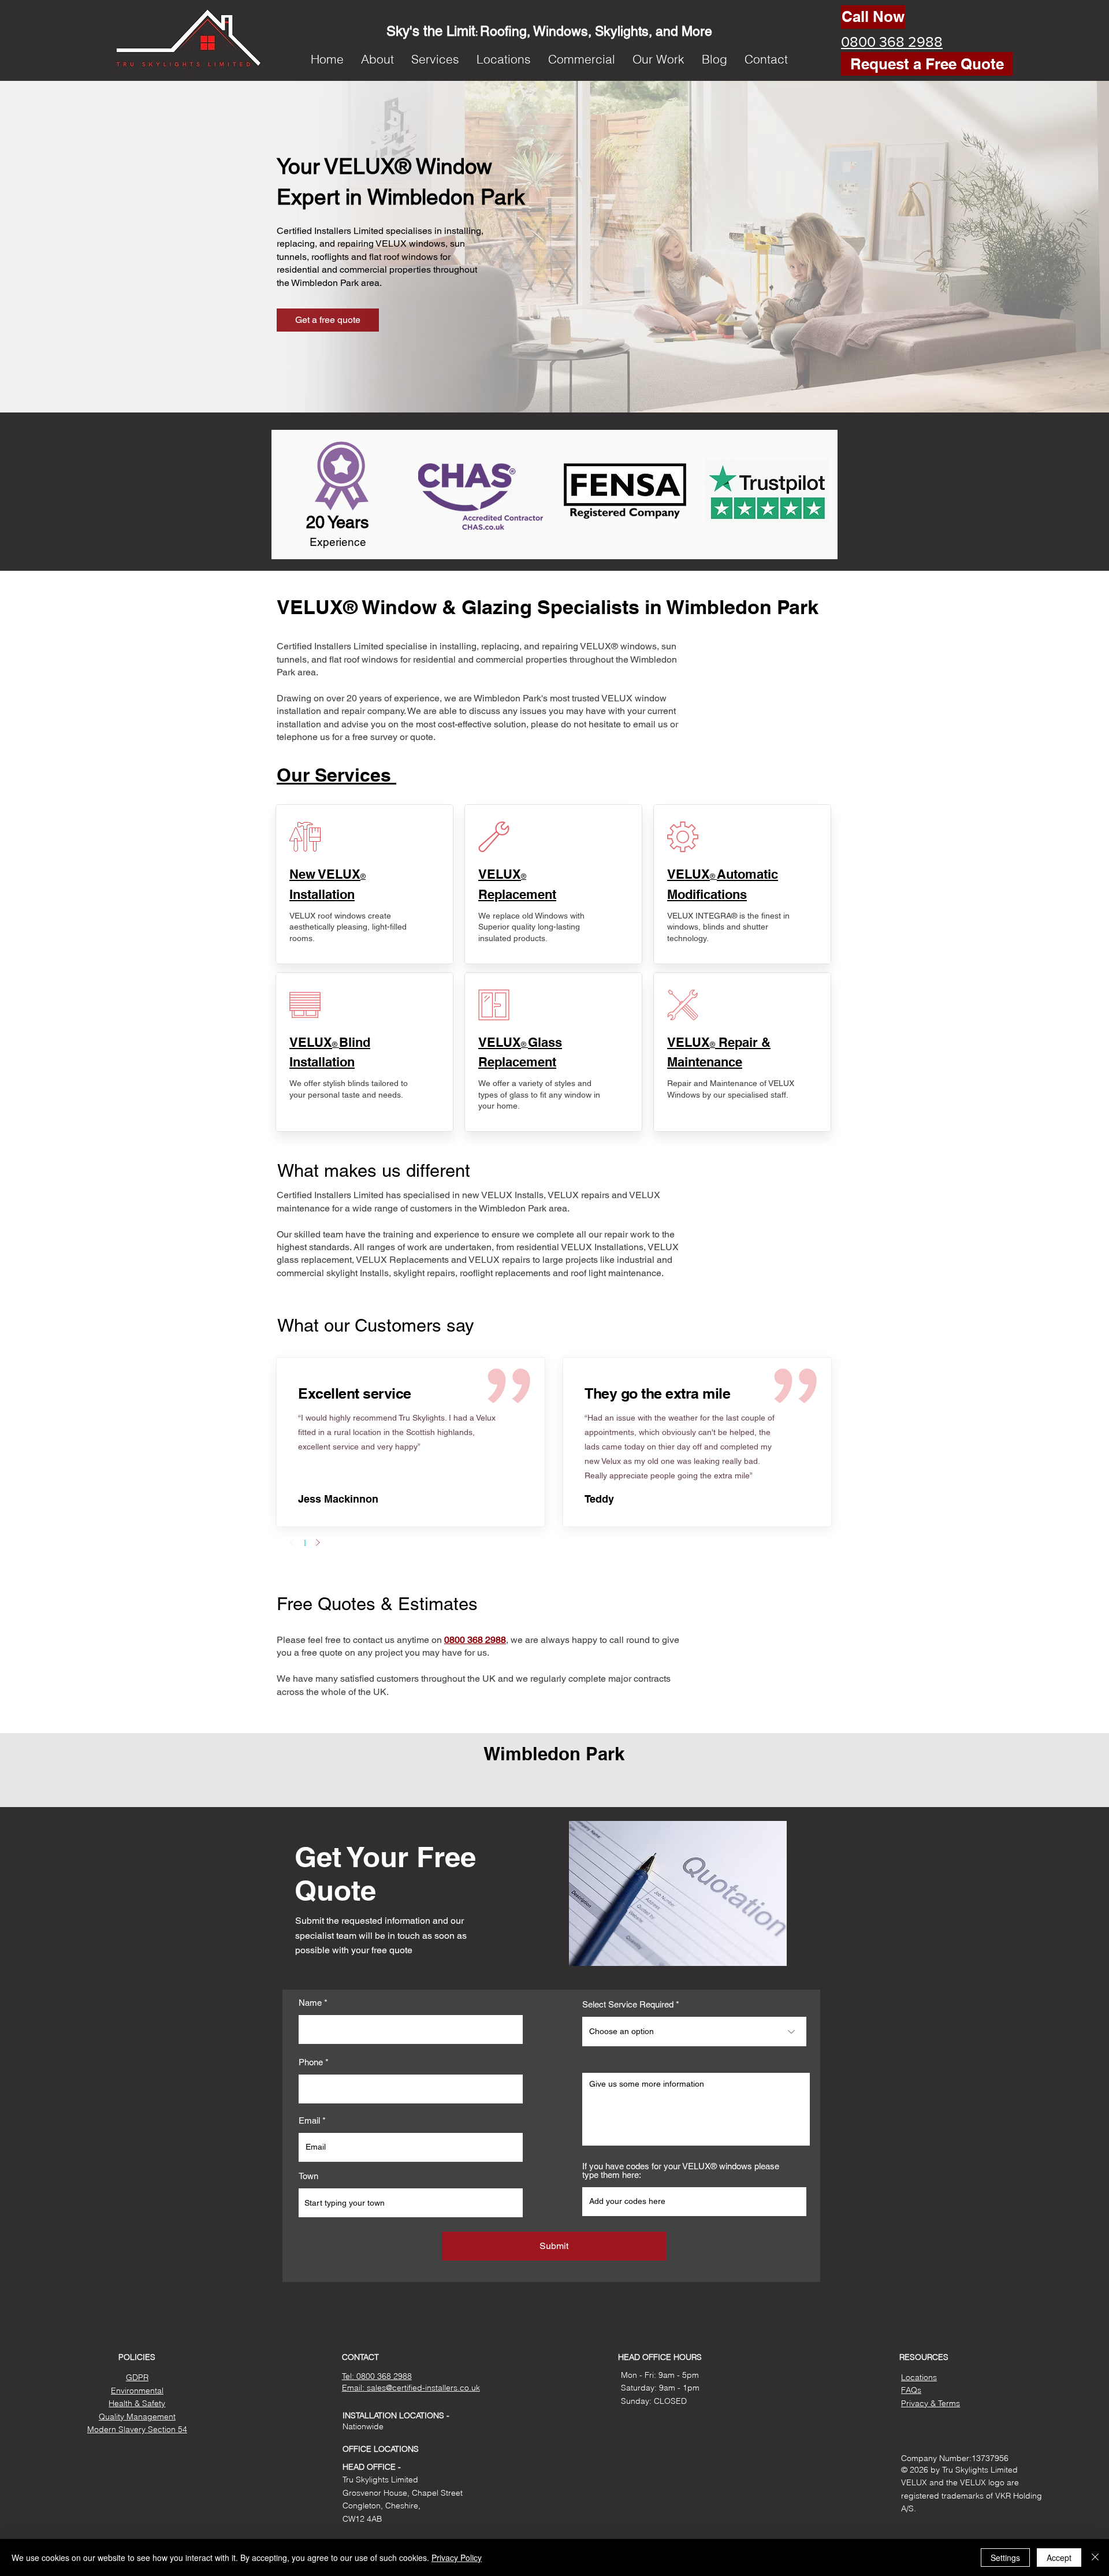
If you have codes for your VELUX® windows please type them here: (681, 2170)
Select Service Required (628, 2004)
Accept (1059, 2558)
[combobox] (411, 2203)
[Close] (1095, 2558)
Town (308, 2176)
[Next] (318, 1542)
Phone (311, 2062)
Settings (1005, 2558)
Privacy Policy (457, 2558)
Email (309, 2120)
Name (310, 2003)
